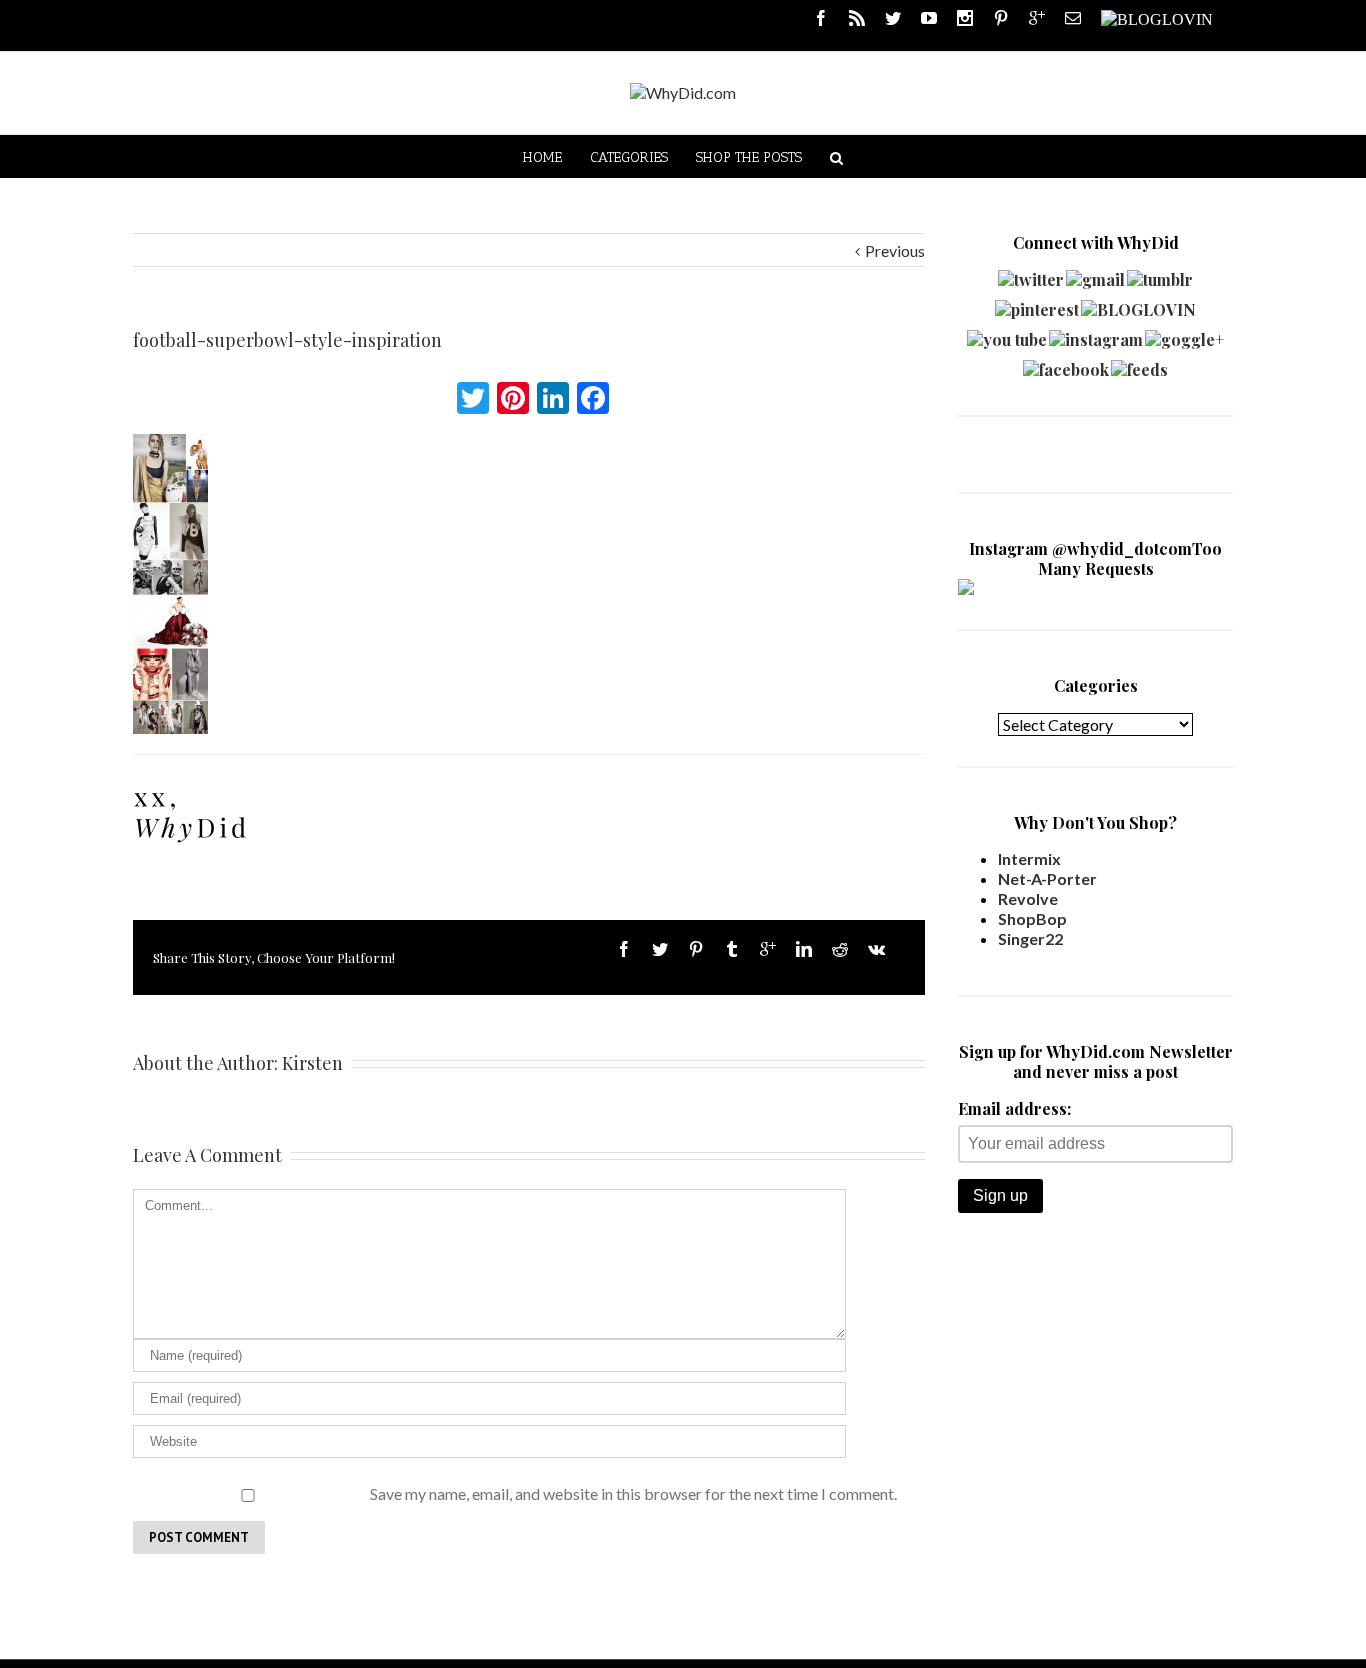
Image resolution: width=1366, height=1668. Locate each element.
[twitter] (1031, 274)
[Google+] (768, 949)
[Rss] (857, 18)
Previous (895, 250)
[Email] (1073, 18)
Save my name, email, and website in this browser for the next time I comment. (633, 1493)
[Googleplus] (1037, 18)
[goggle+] (1184, 334)
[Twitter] (893, 18)
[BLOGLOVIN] (1157, 18)
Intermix (1029, 858)
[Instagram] (965, 18)
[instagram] (1096, 334)
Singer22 (1030, 938)
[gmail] (1095, 274)
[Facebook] (821, 18)
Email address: (1014, 1108)
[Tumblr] (732, 949)
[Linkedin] (804, 949)
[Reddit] (840, 949)
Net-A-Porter (1047, 878)
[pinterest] (1037, 304)
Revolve (1028, 898)
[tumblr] (1160, 274)
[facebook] (1066, 364)
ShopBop (1032, 918)
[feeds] (1139, 364)
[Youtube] (929, 18)
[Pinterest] (1001, 18)
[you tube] (1007, 334)
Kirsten (312, 1063)
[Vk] (876, 949)
